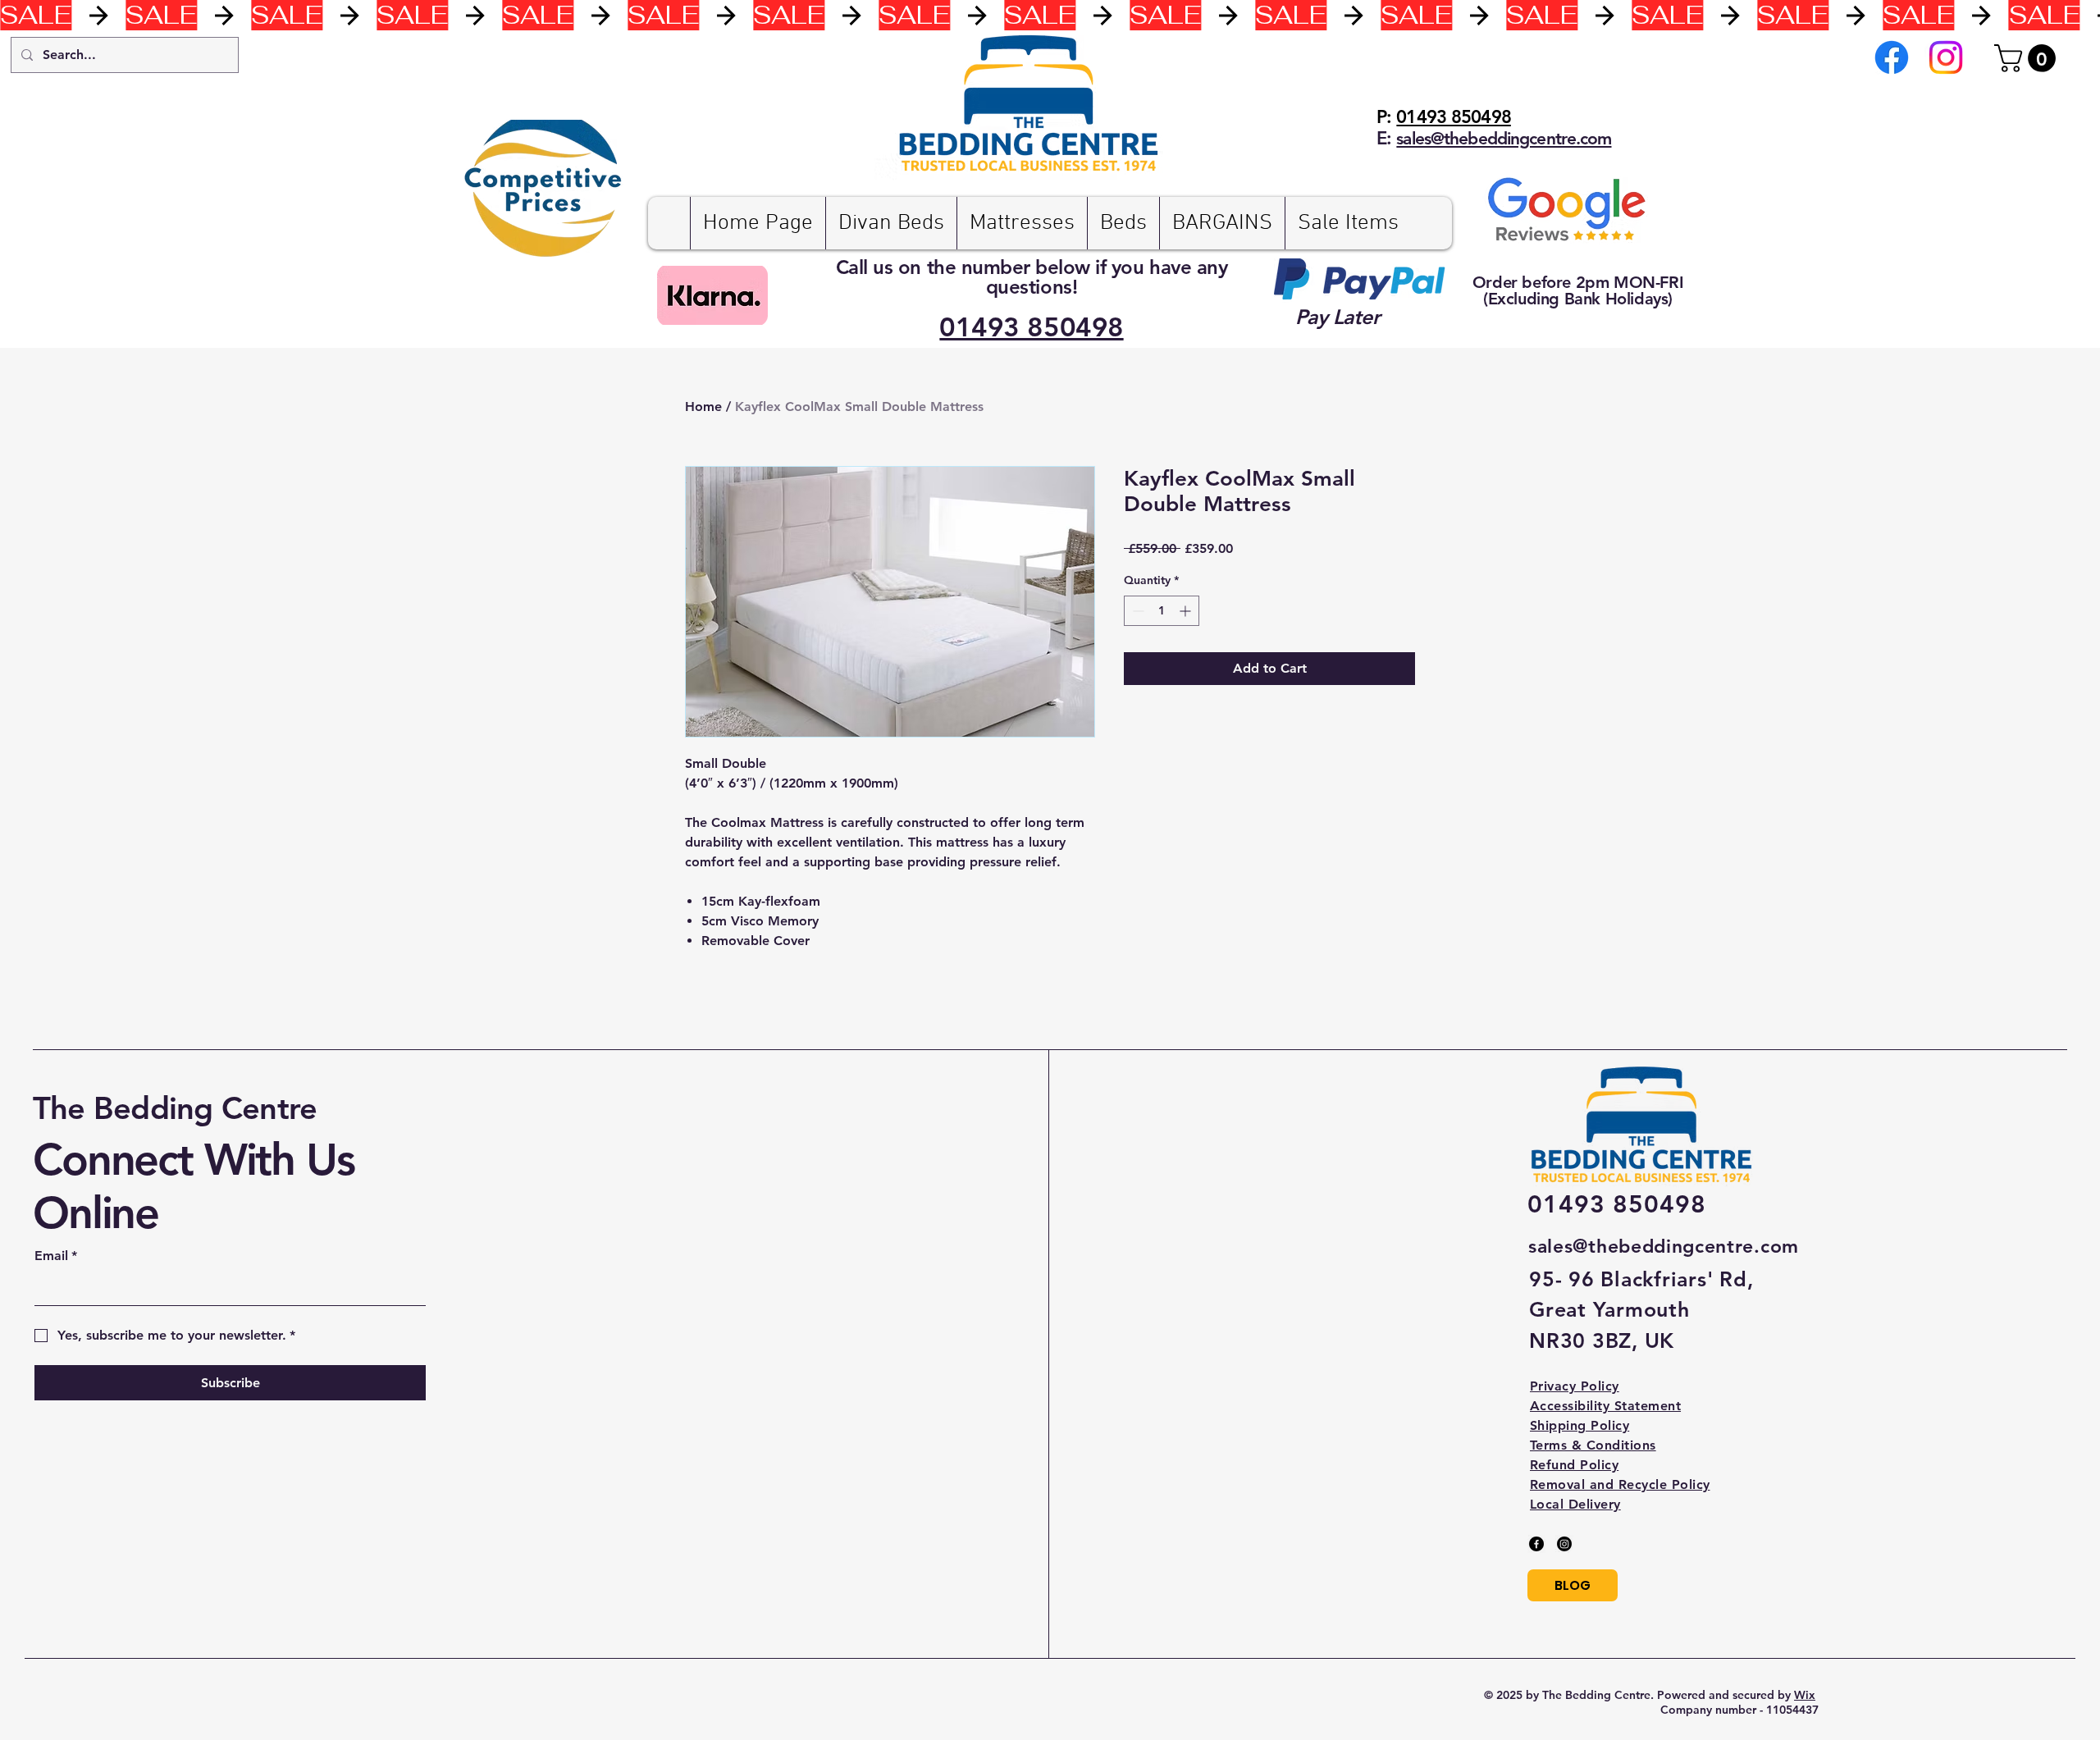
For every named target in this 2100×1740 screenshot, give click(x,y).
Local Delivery (1575, 1504)
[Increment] (1187, 611)
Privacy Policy (1575, 1386)
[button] (2028, 58)
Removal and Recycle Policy (1620, 1484)
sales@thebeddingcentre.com (1664, 1246)
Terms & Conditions (1593, 1445)
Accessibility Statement (1605, 1406)
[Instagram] (1946, 57)
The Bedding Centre (175, 1108)
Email (56, 1256)
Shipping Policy (1580, 1425)
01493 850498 (1453, 117)
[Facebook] (1892, 57)
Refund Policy (1574, 1465)
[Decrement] (1137, 611)
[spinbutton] (1162, 611)
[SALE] (1050, 15)
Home (703, 406)
